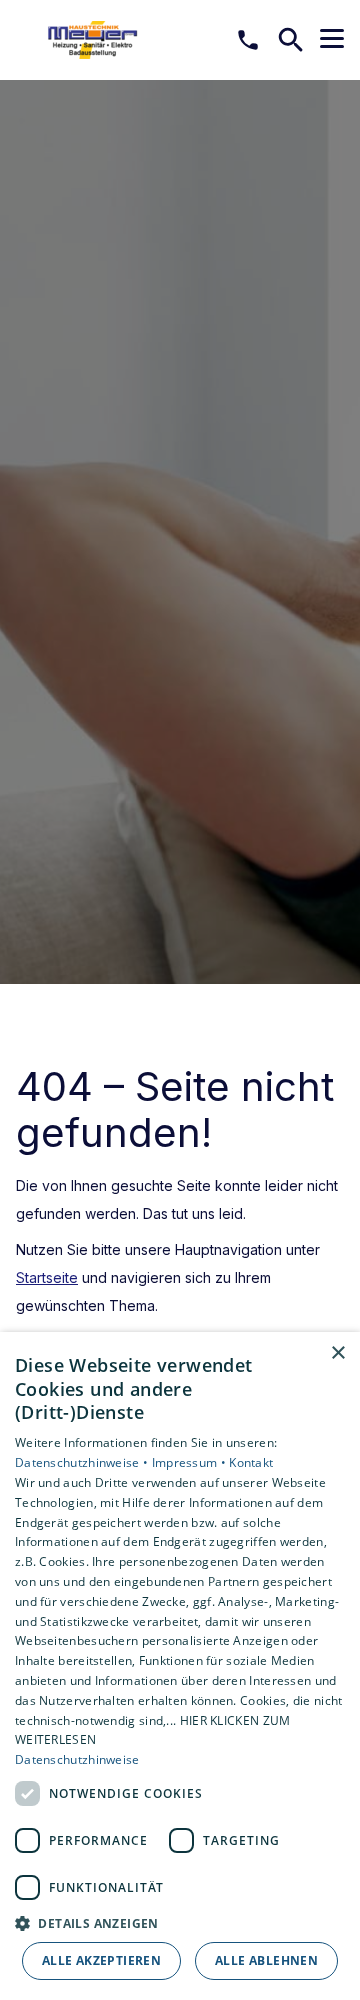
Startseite (47, 1277)
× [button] (337, 1353)
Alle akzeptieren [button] (101, 1960)
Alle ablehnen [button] (266, 1960)
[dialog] (180, 1666)
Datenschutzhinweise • (83, 1462)
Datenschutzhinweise (77, 1759)
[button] (332, 39)
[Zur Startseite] (119, 40)
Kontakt (251, 1462)
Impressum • (191, 1462)
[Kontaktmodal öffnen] (248, 40)
